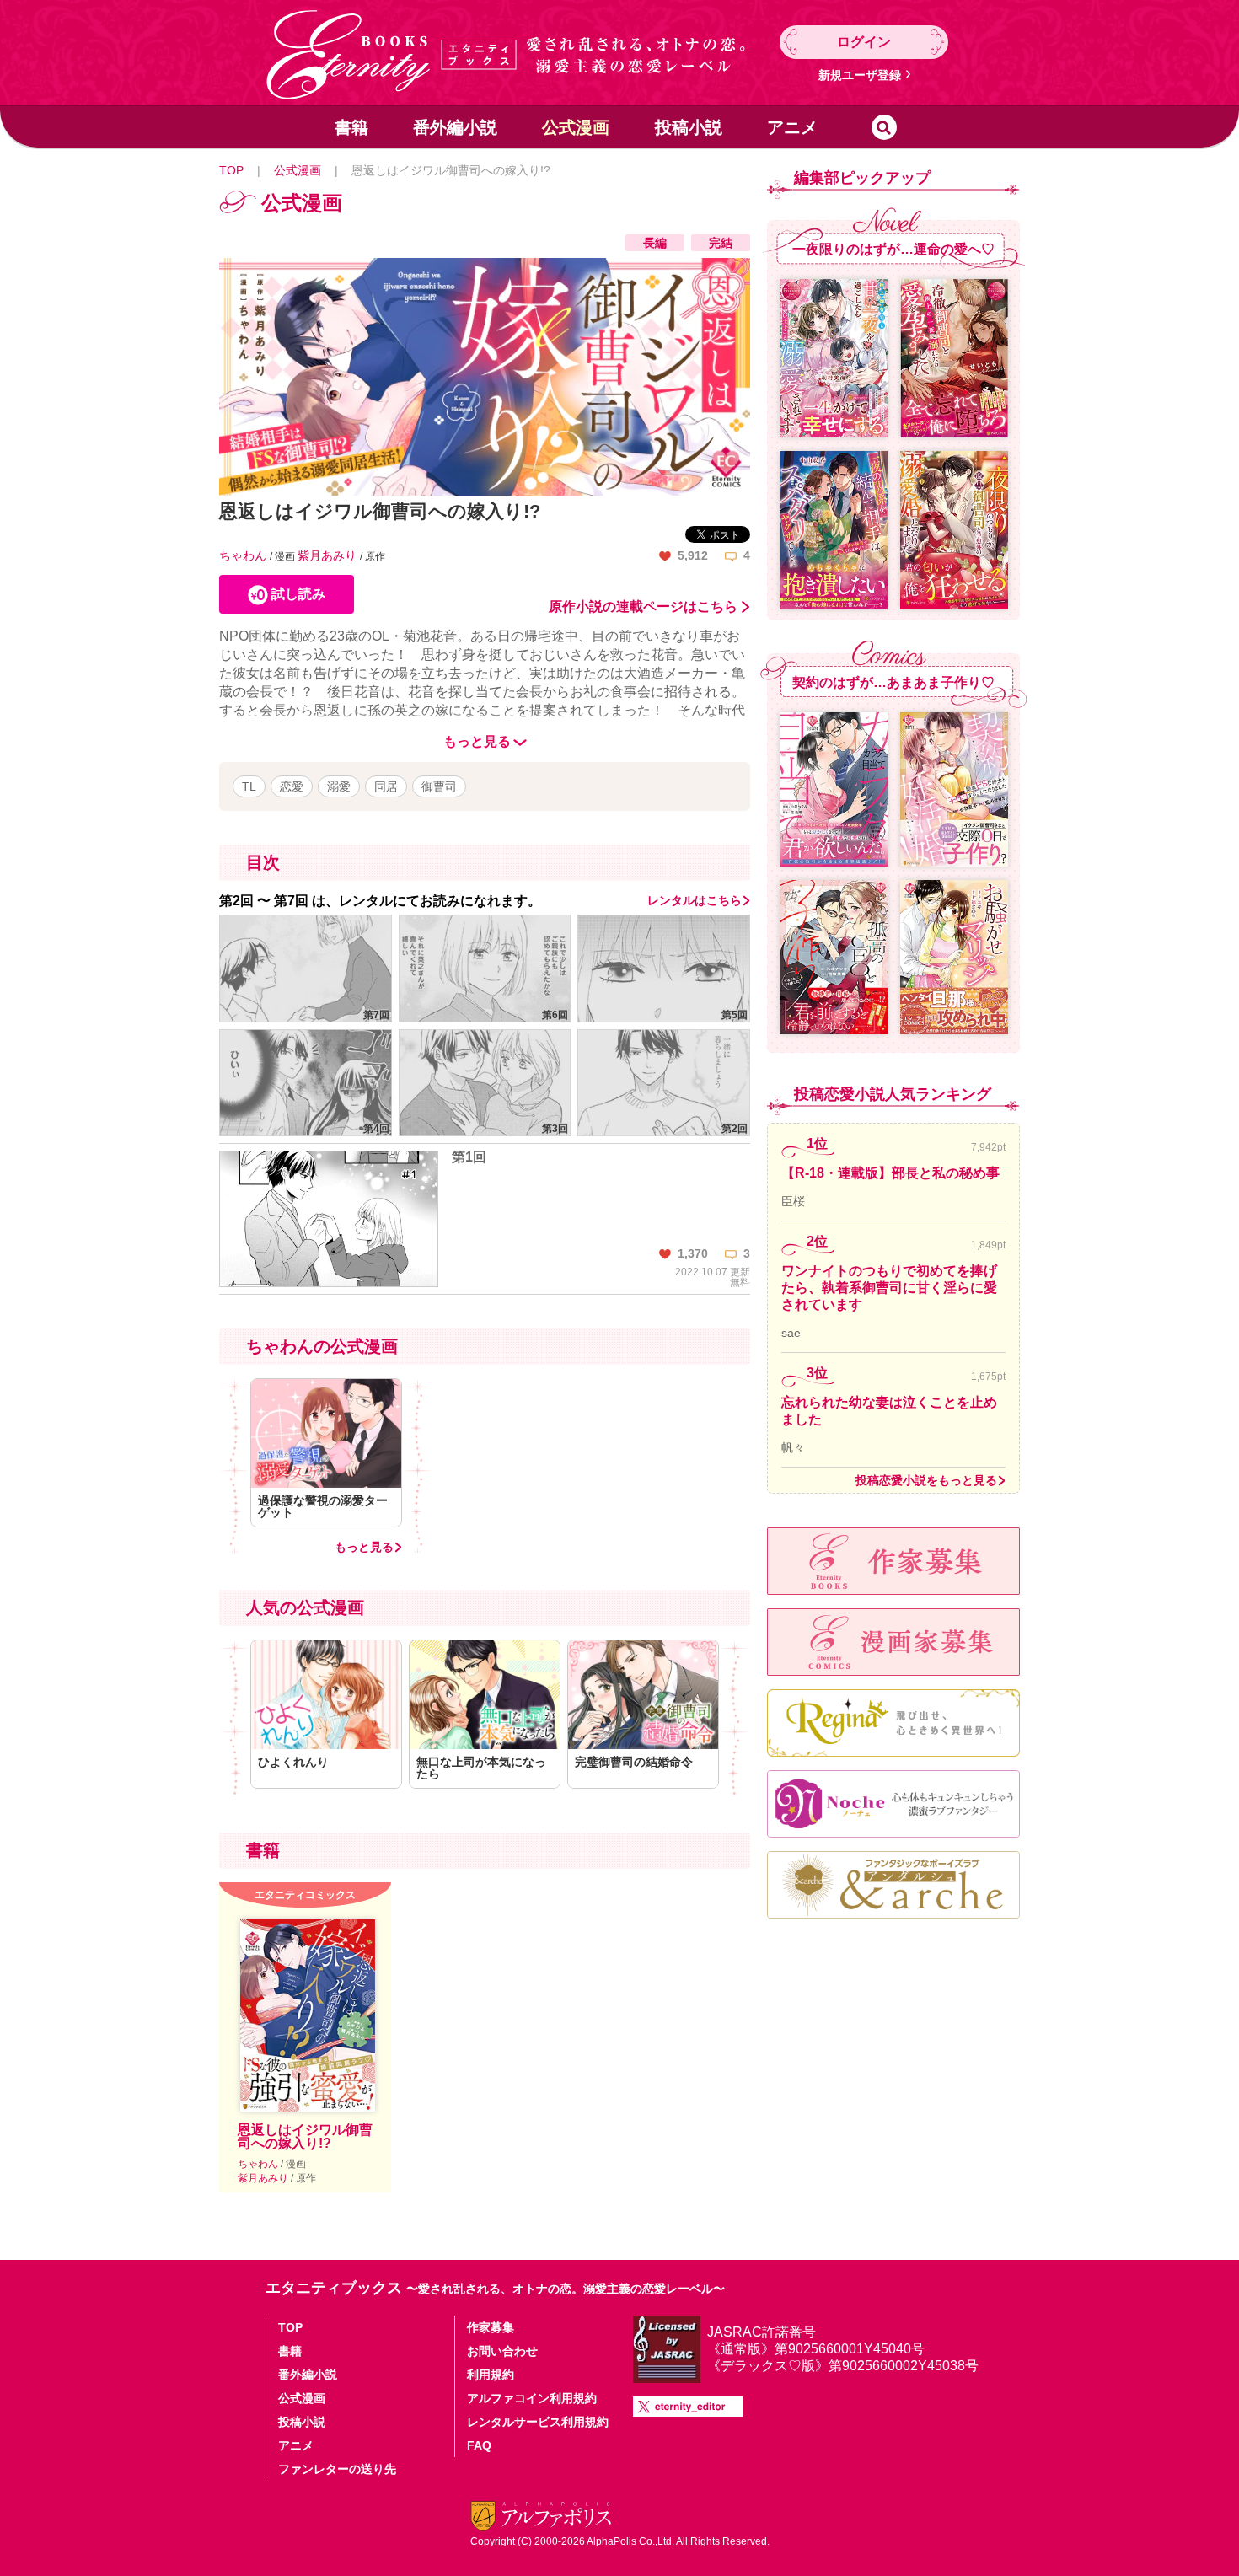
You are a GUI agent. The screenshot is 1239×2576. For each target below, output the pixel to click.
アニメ (792, 127)
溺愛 (339, 786)
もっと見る (364, 1547)
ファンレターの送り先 (337, 2469)
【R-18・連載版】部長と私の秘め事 (890, 1173)
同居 (386, 786)
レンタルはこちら (695, 900)
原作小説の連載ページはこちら (643, 607)
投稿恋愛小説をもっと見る (926, 1480)
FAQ (479, 2445)
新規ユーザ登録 (860, 75)
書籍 (351, 127)
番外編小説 (455, 127)
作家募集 (491, 2327)
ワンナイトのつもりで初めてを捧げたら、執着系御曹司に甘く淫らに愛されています (889, 1288)
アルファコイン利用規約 (532, 2398)
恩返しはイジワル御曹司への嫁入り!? (305, 2136)
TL (249, 786)
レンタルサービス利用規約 (538, 2422)
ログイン (864, 42)
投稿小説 (689, 127)
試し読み (298, 594)
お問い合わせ (502, 2351)
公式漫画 (576, 127)
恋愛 (292, 786)
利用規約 (491, 2375)
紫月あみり (329, 555)
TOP (231, 170)
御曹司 (439, 786)
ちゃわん (244, 555)
